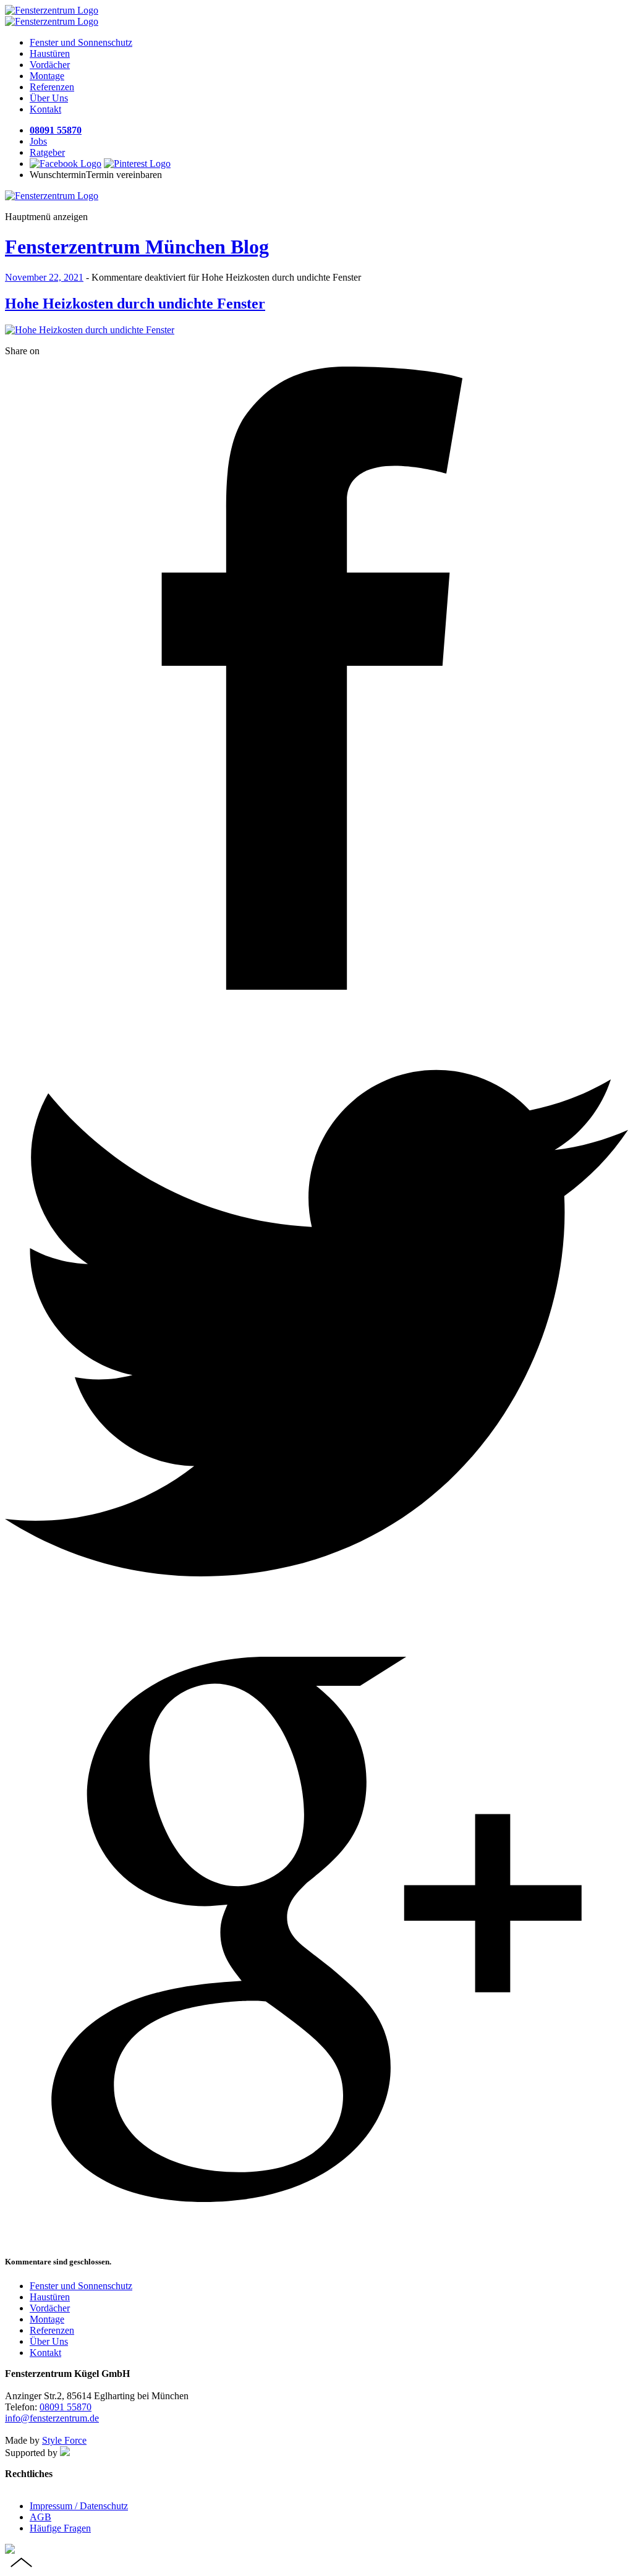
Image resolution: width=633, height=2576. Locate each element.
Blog (137, 247)
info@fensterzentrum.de (52, 2418)
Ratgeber (47, 152)
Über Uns (49, 98)
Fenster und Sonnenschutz (81, 42)
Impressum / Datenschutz (79, 2506)
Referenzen (52, 87)
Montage (47, 76)
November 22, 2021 (44, 277)
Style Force (64, 2440)
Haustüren (50, 53)
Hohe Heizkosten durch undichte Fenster (135, 304)
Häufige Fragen (60, 2528)
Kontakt (45, 109)
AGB (40, 2517)
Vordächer (50, 65)
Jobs (38, 141)
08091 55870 (56, 130)
